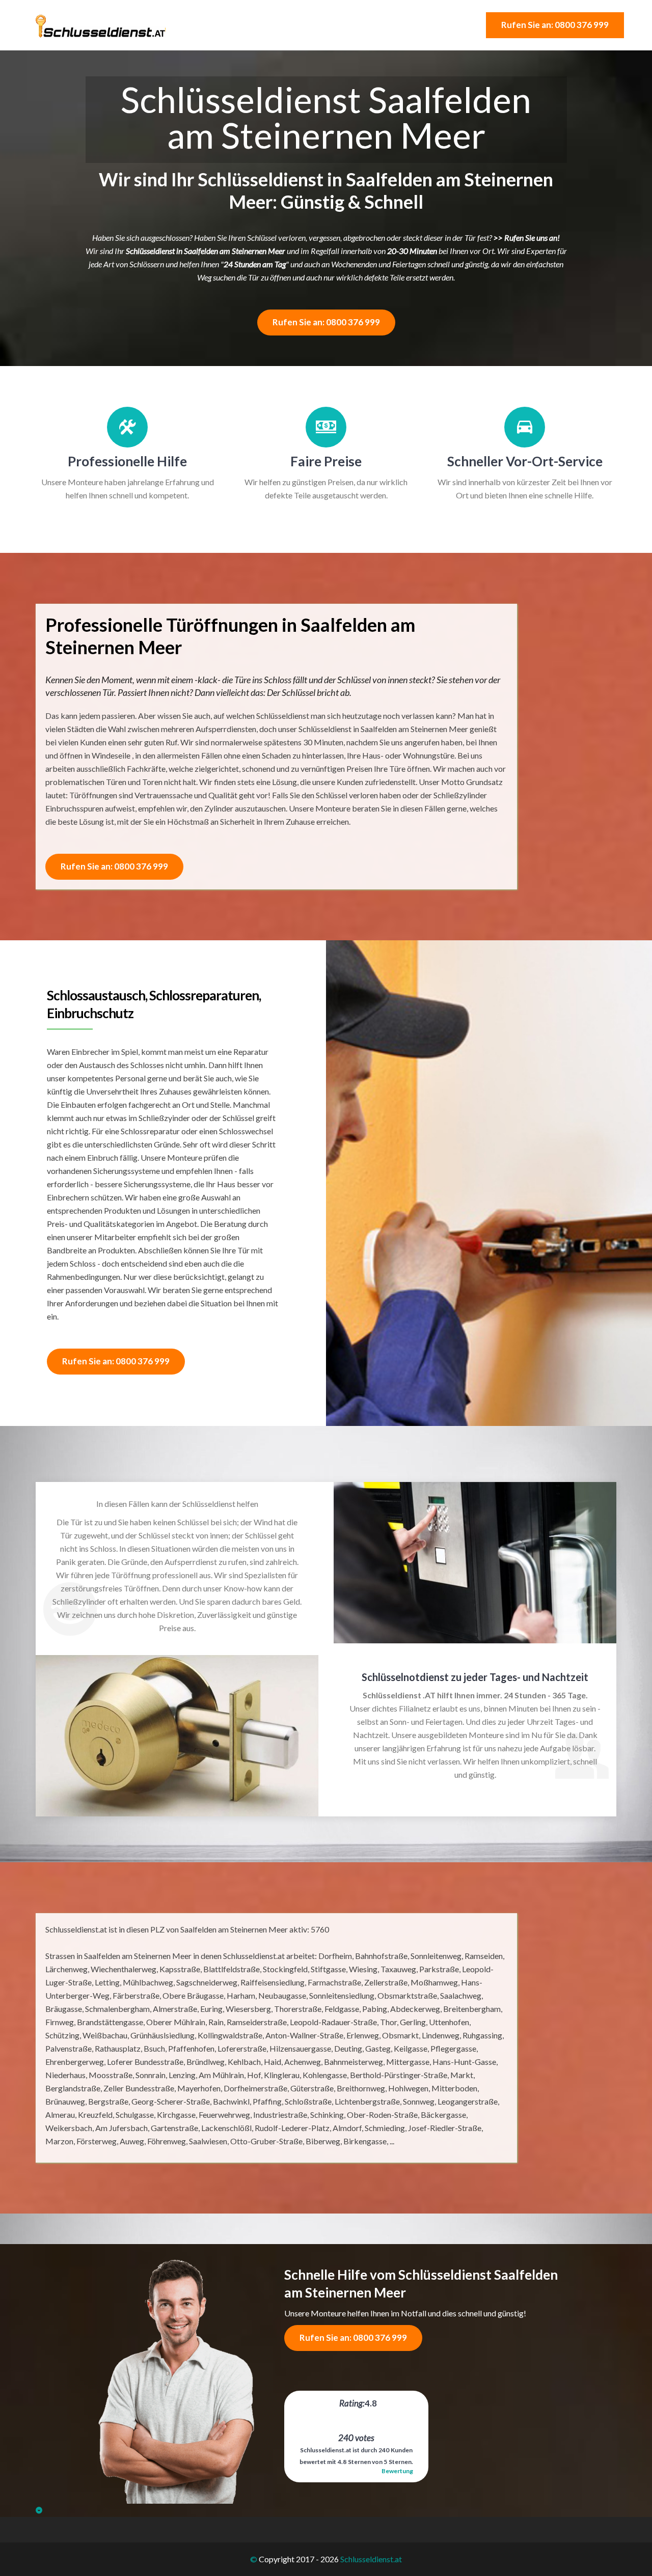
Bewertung (397, 2471)
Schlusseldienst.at (371, 2559)
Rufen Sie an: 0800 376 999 (555, 25)
